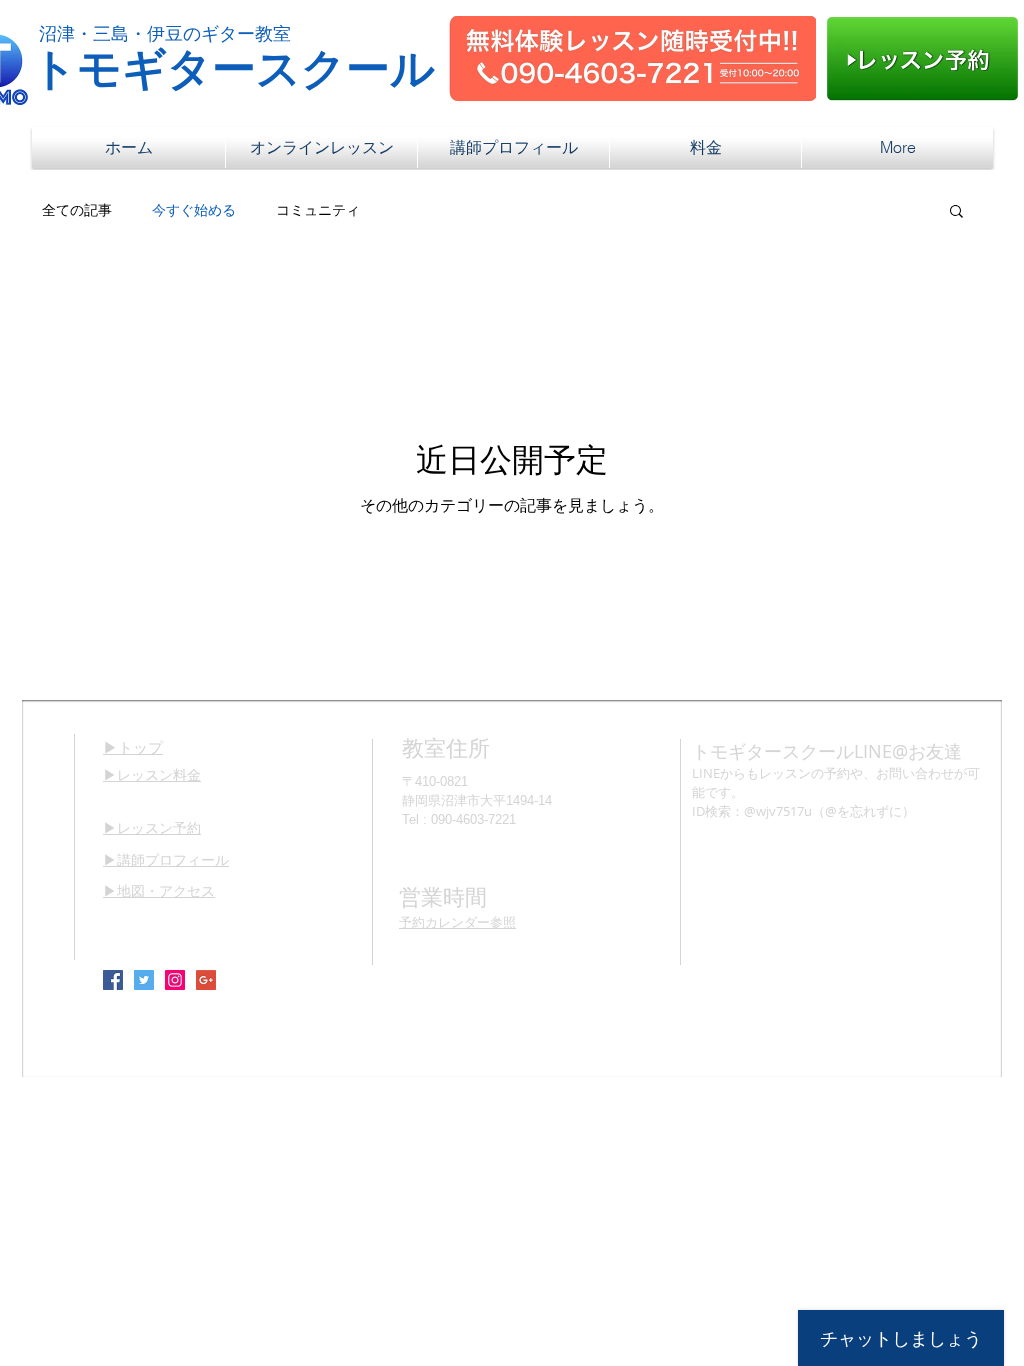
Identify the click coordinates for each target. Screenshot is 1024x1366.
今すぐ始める (194, 209)
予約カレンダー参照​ (457, 922)
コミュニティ (318, 209)
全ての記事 (77, 209)
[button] (956, 212)
